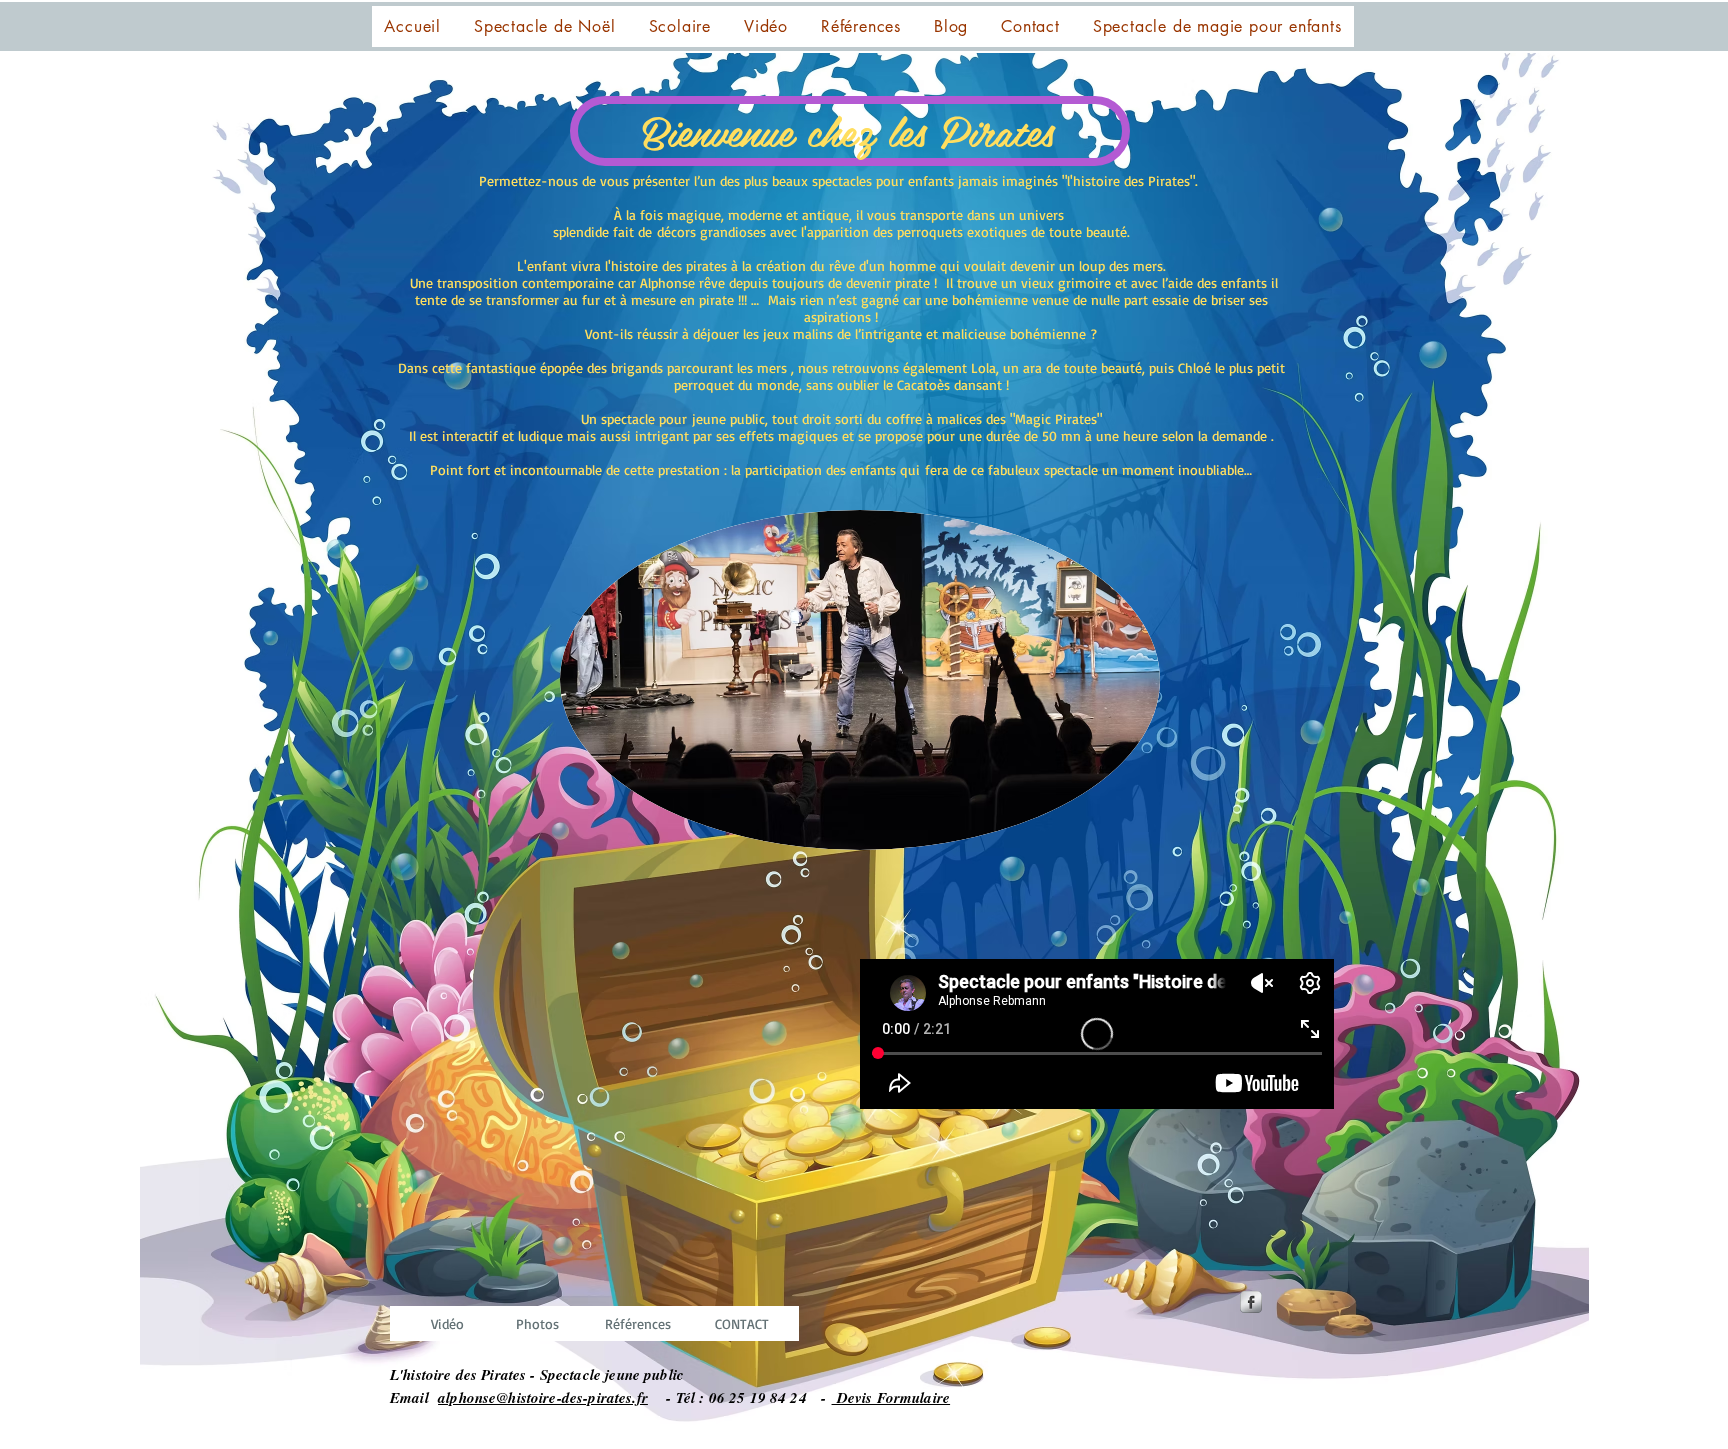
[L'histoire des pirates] (1251, 1302)
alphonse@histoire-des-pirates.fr (543, 1397)
